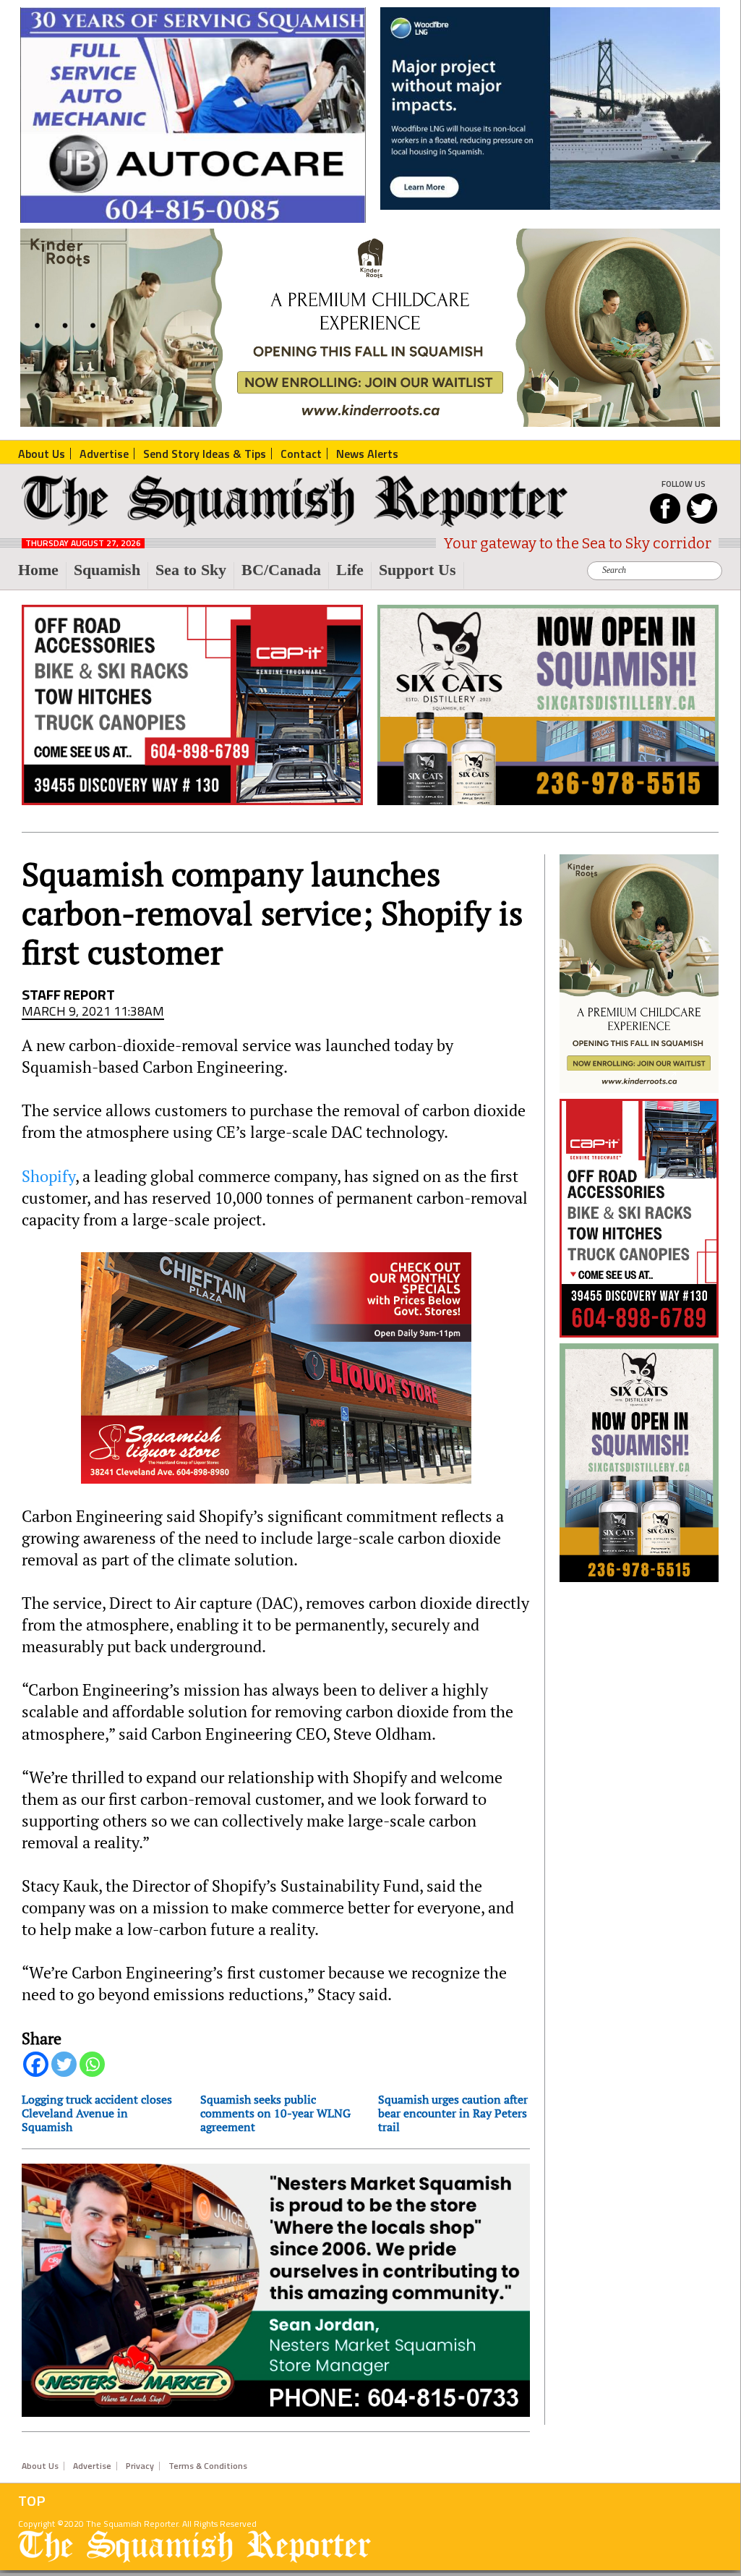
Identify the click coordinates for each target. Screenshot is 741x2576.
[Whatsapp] (92, 2064)
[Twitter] (64, 2064)
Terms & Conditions (208, 2466)
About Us (40, 2466)
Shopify (48, 1176)
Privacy (140, 2466)
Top (32, 2501)
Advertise (92, 2466)
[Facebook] (36, 2064)
